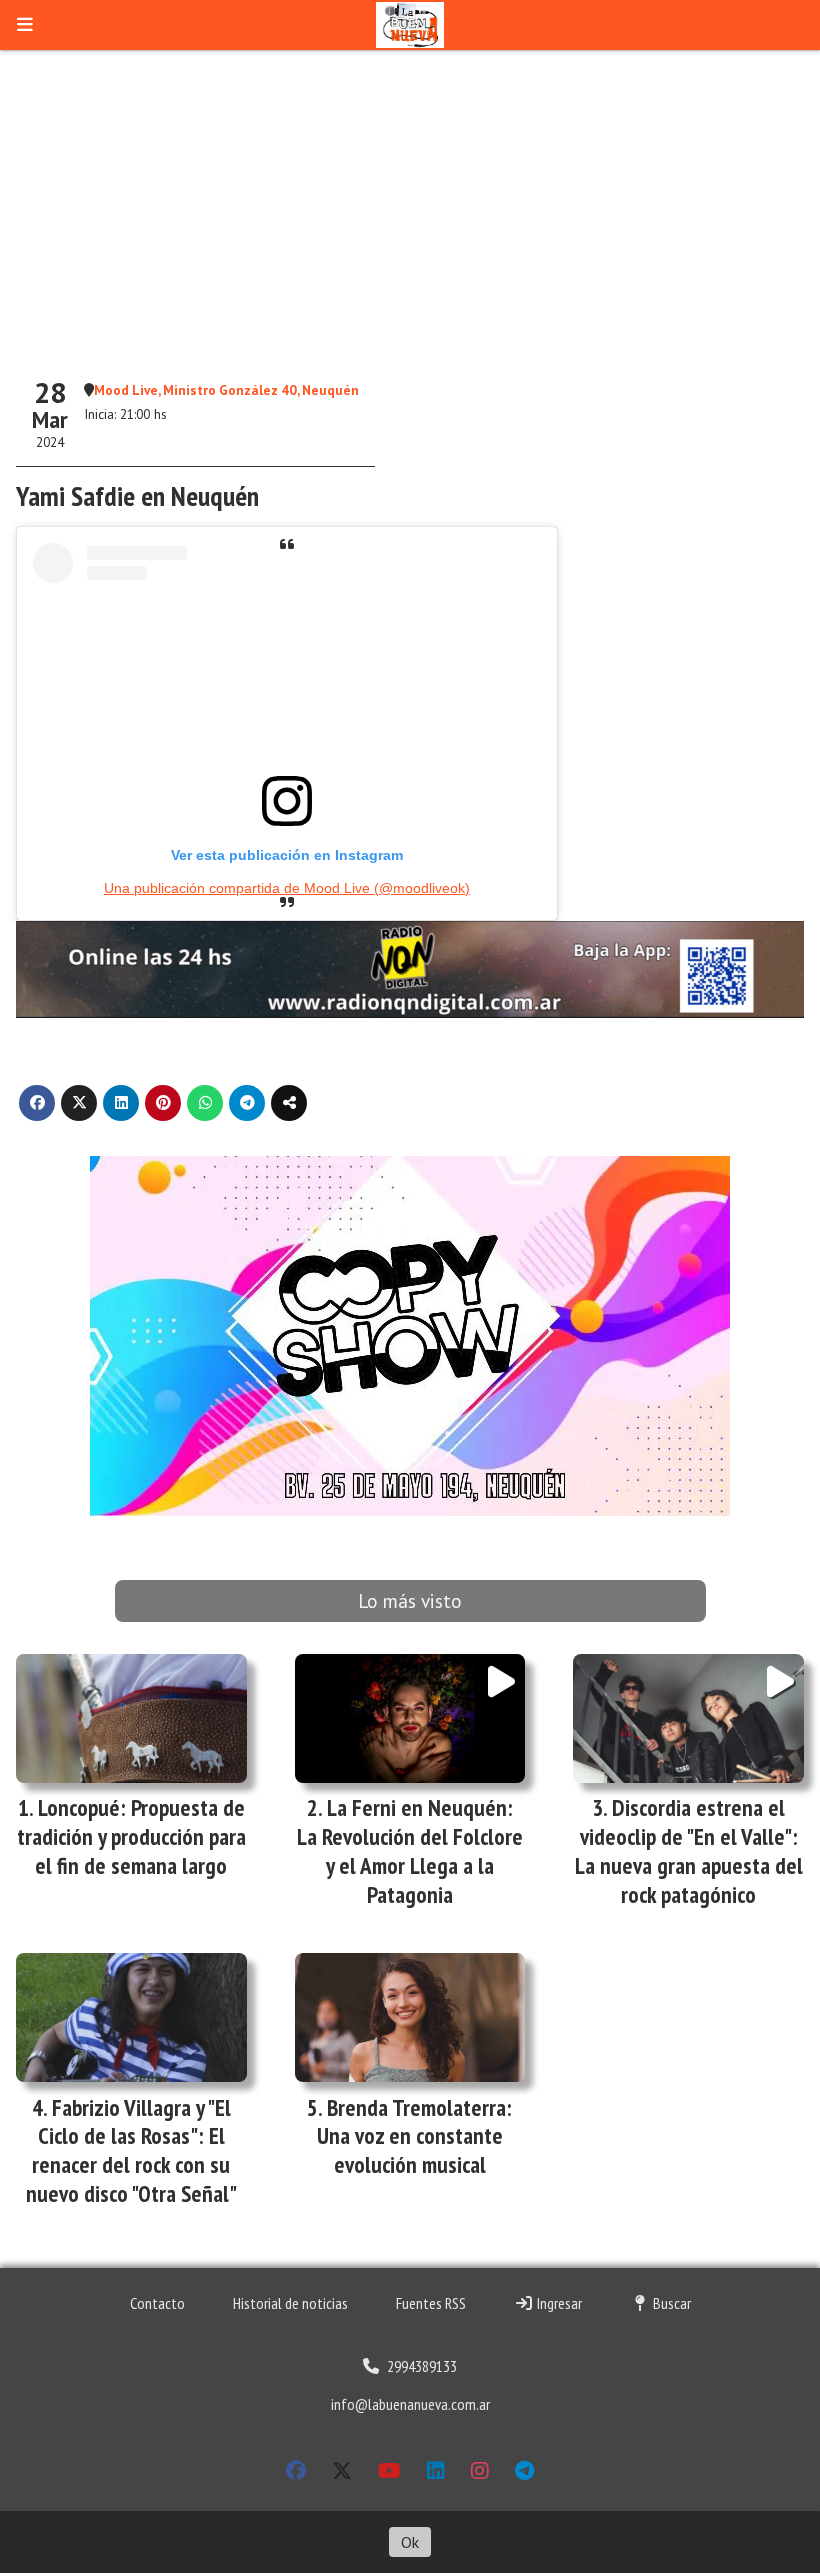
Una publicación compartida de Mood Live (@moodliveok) (287, 888)
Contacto (157, 2303)
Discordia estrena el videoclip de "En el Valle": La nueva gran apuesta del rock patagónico (689, 1850)
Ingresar (558, 2303)
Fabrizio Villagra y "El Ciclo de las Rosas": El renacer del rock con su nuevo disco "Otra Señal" (131, 2150)
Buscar (670, 2303)
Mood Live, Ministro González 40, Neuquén (226, 390)
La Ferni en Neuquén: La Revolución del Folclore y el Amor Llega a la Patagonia (410, 1850)
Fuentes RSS (431, 2303)
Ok (410, 2542)
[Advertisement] (410, 200)
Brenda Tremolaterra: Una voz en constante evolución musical (415, 2136)
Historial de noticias (290, 2303)
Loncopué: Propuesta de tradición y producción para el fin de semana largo (131, 1836)
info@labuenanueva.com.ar (410, 2404)
